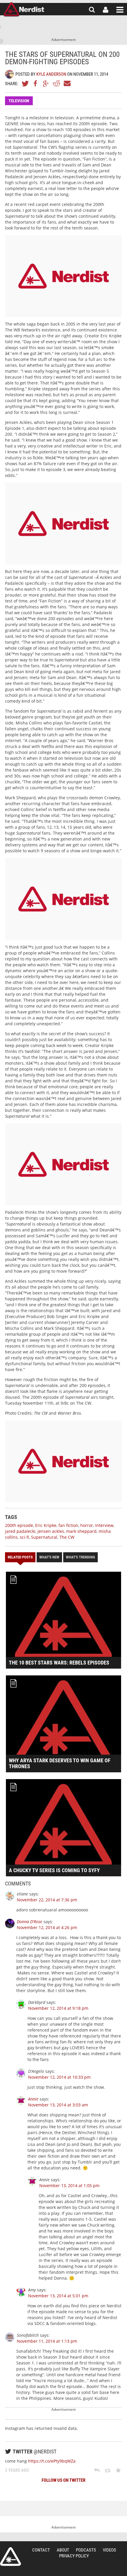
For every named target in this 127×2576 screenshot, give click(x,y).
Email (67, 83)
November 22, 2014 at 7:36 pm (47, 1900)
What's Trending (80, 1557)
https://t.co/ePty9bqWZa (52, 2461)
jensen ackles (51, 1531)
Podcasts (86, 2550)
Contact (41, 2550)
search (92, 10)
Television (19, 101)
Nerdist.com (10, 2557)
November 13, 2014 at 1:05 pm (69, 2186)
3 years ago (17, 2470)
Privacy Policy (74, 2556)
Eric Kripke (46, 1525)
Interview (104, 1525)
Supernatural (44, 1537)
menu (120, 10)
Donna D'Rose (30, 1922)
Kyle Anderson (51, 74)
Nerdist (24, 10)
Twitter (25, 83)
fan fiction (68, 1525)
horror (87, 1525)
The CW (67, 1537)
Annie (33, 2099)
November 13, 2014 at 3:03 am (58, 2105)
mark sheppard (81, 1531)
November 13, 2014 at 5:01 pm (58, 2296)
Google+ (46, 83)
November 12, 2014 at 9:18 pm (58, 2008)
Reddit (56, 83)
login (106, 10)
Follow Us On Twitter (63, 2480)
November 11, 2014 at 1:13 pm (47, 2341)
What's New (49, 1557)
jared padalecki (20, 1531)
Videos (109, 2550)
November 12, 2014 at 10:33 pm (59, 2077)
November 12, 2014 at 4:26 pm (47, 1927)
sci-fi (24, 1537)
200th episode (19, 1525)
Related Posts (20, 1557)
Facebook (36, 83)
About (63, 2550)
